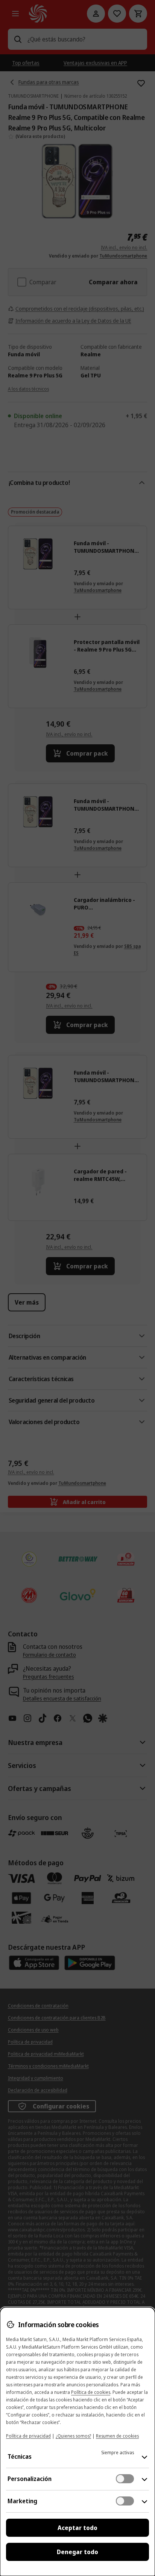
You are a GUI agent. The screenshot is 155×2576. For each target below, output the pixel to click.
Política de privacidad (28, 2436)
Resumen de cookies (117, 2436)
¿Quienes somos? (73, 2436)
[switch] (125, 2479)
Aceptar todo (77, 2528)
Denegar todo (77, 2552)
